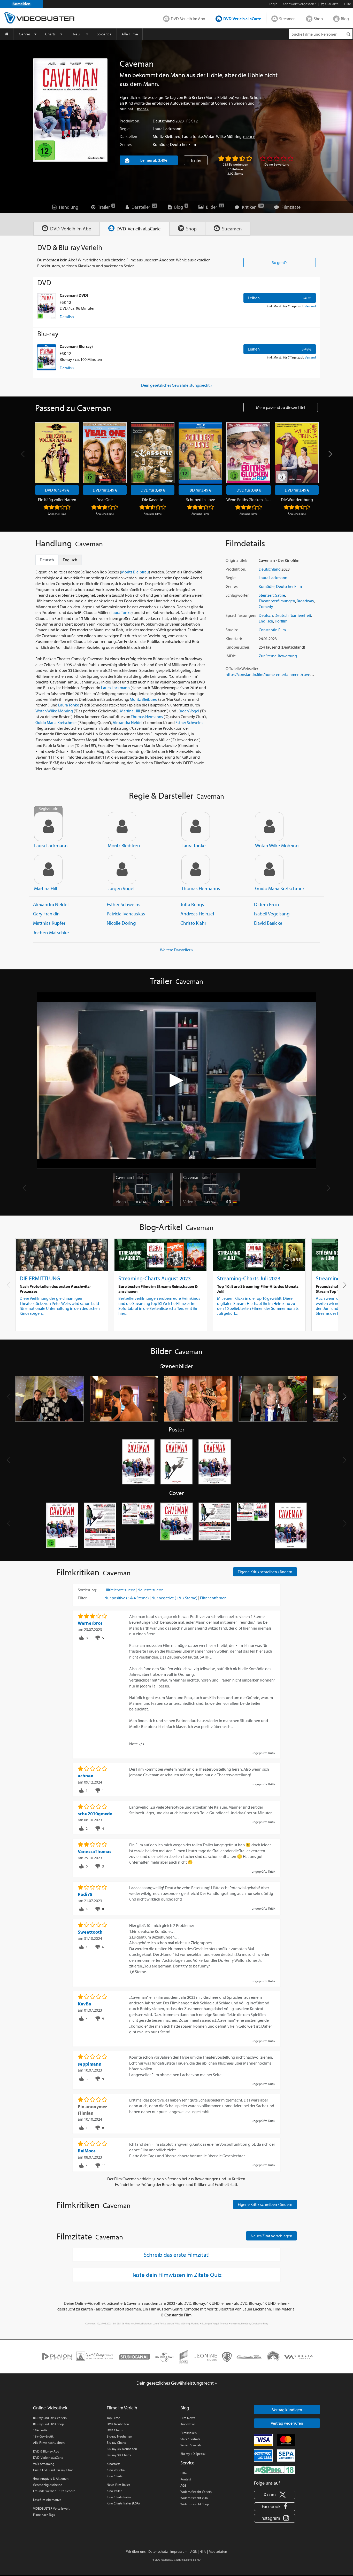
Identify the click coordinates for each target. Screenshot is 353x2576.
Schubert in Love (201, 500)
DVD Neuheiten (118, 2424)
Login (273, 4)
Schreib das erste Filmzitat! (177, 2254)
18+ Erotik (40, 2430)
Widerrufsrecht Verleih (196, 2492)
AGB (183, 2485)
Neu (76, 34)
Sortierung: (87, 1590)
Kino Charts (115, 2476)
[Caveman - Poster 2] (177, 1462)
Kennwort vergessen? (299, 4)
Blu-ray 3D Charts (119, 2455)
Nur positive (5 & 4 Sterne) (127, 1598)
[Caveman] (70, 110)
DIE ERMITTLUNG (40, 1278)
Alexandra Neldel (128, 722)
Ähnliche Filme (57, 514)
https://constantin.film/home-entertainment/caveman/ (272, 674)
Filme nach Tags (44, 2515)
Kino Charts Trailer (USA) (123, 2503)
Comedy (266, 606)
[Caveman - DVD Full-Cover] (138, 1526)
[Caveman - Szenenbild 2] (124, 1399)
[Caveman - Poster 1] (138, 1462)
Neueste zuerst (150, 1590)
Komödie (161, 144)
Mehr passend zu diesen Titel (281, 407)
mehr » (143, 109)
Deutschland (164, 121)
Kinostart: (234, 639)
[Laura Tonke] (196, 827)
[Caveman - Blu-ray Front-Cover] (177, 1526)
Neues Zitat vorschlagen (271, 2236)
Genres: (126, 144)
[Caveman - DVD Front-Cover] (62, 1526)
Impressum (179, 2551)
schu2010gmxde (95, 1814)
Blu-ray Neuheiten (119, 2436)
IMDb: (231, 656)
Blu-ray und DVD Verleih (50, 2418)
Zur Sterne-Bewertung (278, 656)
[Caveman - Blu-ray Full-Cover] (253, 1526)
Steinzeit (266, 595)
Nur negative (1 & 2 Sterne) (174, 1598)
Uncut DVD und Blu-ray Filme (53, 2470)
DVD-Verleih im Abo (188, 19)
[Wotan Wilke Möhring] (269, 827)
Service (187, 2463)
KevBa (85, 2004)
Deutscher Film (183, 144)
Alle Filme (130, 34)
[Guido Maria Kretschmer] (269, 869)
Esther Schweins (189, 722)
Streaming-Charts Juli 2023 (249, 1278)
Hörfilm (281, 621)
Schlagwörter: (237, 595)
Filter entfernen (213, 1598)
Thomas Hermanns (147, 717)
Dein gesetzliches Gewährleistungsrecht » (177, 385)
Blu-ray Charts (116, 2442)
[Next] (330, 454)
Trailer (196, 160)
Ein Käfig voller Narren (57, 500)
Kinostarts (113, 2464)
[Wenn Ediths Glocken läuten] (248, 453)
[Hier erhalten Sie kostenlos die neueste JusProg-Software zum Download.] (275, 2470)
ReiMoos (87, 2151)
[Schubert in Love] (200, 453)
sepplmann (90, 2064)
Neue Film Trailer (118, 2485)
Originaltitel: (236, 560)
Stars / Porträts (190, 2439)
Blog (345, 19)
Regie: (125, 129)
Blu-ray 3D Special (193, 2454)
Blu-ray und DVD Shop (48, 2424)
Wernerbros (90, 1623)
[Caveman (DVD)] (47, 306)
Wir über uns (136, 2551)
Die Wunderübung (297, 500)
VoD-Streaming (44, 2464)
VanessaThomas (95, 1851)
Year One (105, 500)
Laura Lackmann (167, 129)
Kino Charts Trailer (119, 2497)
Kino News (188, 2424)
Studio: (232, 630)
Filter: (83, 1598)
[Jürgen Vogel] (122, 869)
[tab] (67, 229)
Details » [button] (67, 317)
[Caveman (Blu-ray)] (47, 357)
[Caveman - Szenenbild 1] (50, 1399)
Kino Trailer (114, 2491)
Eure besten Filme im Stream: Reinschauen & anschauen (158, 1289)
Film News (188, 2418)
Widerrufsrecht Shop (195, 2504)
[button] (345, 1285)
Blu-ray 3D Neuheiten (122, 2449)
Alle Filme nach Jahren (49, 2442)
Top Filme (113, 2418)
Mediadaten (218, 2551)
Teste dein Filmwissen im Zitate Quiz (177, 2275)
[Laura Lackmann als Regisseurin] (48, 827)
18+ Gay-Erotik (43, 2436)
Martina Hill (130, 711)
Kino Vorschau (117, 2470)
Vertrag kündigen (287, 2410)
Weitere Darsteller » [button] (177, 950)
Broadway (305, 601)
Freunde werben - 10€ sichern (54, 2491)
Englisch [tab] (70, 560)
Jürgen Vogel (188, 711)
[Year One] (105, 453)
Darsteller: (128, 136)
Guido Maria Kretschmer (56, 722)
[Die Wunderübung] (297, 453)
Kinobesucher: (238, 647)
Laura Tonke (192, 136)
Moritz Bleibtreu (167, 136)
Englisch (266, 621)
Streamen (287, 19)
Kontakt (186, 2479)
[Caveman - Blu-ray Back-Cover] (215, 1526)
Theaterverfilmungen (277, 601)
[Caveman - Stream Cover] (291, 1526)
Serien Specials (191, 2445)
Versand (310, 306)
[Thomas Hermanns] (196, 869)
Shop (318, 19)
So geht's (104, 34)
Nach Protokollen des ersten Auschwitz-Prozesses (55, 1289)
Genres (25, 34)
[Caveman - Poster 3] (215, 1462)
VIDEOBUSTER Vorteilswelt (51, 2508)
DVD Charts (115, 2430)
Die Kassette (153, 500)
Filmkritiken (189, 2433)
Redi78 (85, 1894)
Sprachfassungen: (241, 615)
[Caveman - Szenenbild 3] (198, 1399)
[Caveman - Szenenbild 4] (273, 1399)
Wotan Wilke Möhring (223, 136)
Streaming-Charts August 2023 (155, 1278)
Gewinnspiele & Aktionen (51, 2478)
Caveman (129, 1177)
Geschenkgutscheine (48, 2485)
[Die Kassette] (153, 453)
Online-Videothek (50, 2408)
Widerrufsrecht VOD (194, 2498)
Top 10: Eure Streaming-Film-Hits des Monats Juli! (258, 1289)
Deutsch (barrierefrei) (293, 615)
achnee (86, 1776)
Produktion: (130, 121)
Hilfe (184, 2473)
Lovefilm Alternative (47, 2500)
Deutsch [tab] (47, 560)
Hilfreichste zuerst (120, 1590)
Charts (50, 34)
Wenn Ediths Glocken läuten (249, 500)
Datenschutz (158, 2551)
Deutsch (266, 615)
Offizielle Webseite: (242, 668)
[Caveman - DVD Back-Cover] (100, 1526)
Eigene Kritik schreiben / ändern (265, 1572)
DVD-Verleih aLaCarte (242, 19)
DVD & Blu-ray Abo (46, 2451)
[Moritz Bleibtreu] (122, 827)
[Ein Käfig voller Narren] (57, 453)
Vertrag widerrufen (287, 2423)
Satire (280, 595)
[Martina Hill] (48, 869)
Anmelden (21, 4)
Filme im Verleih (122, 2408)
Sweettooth (90, 1932)
